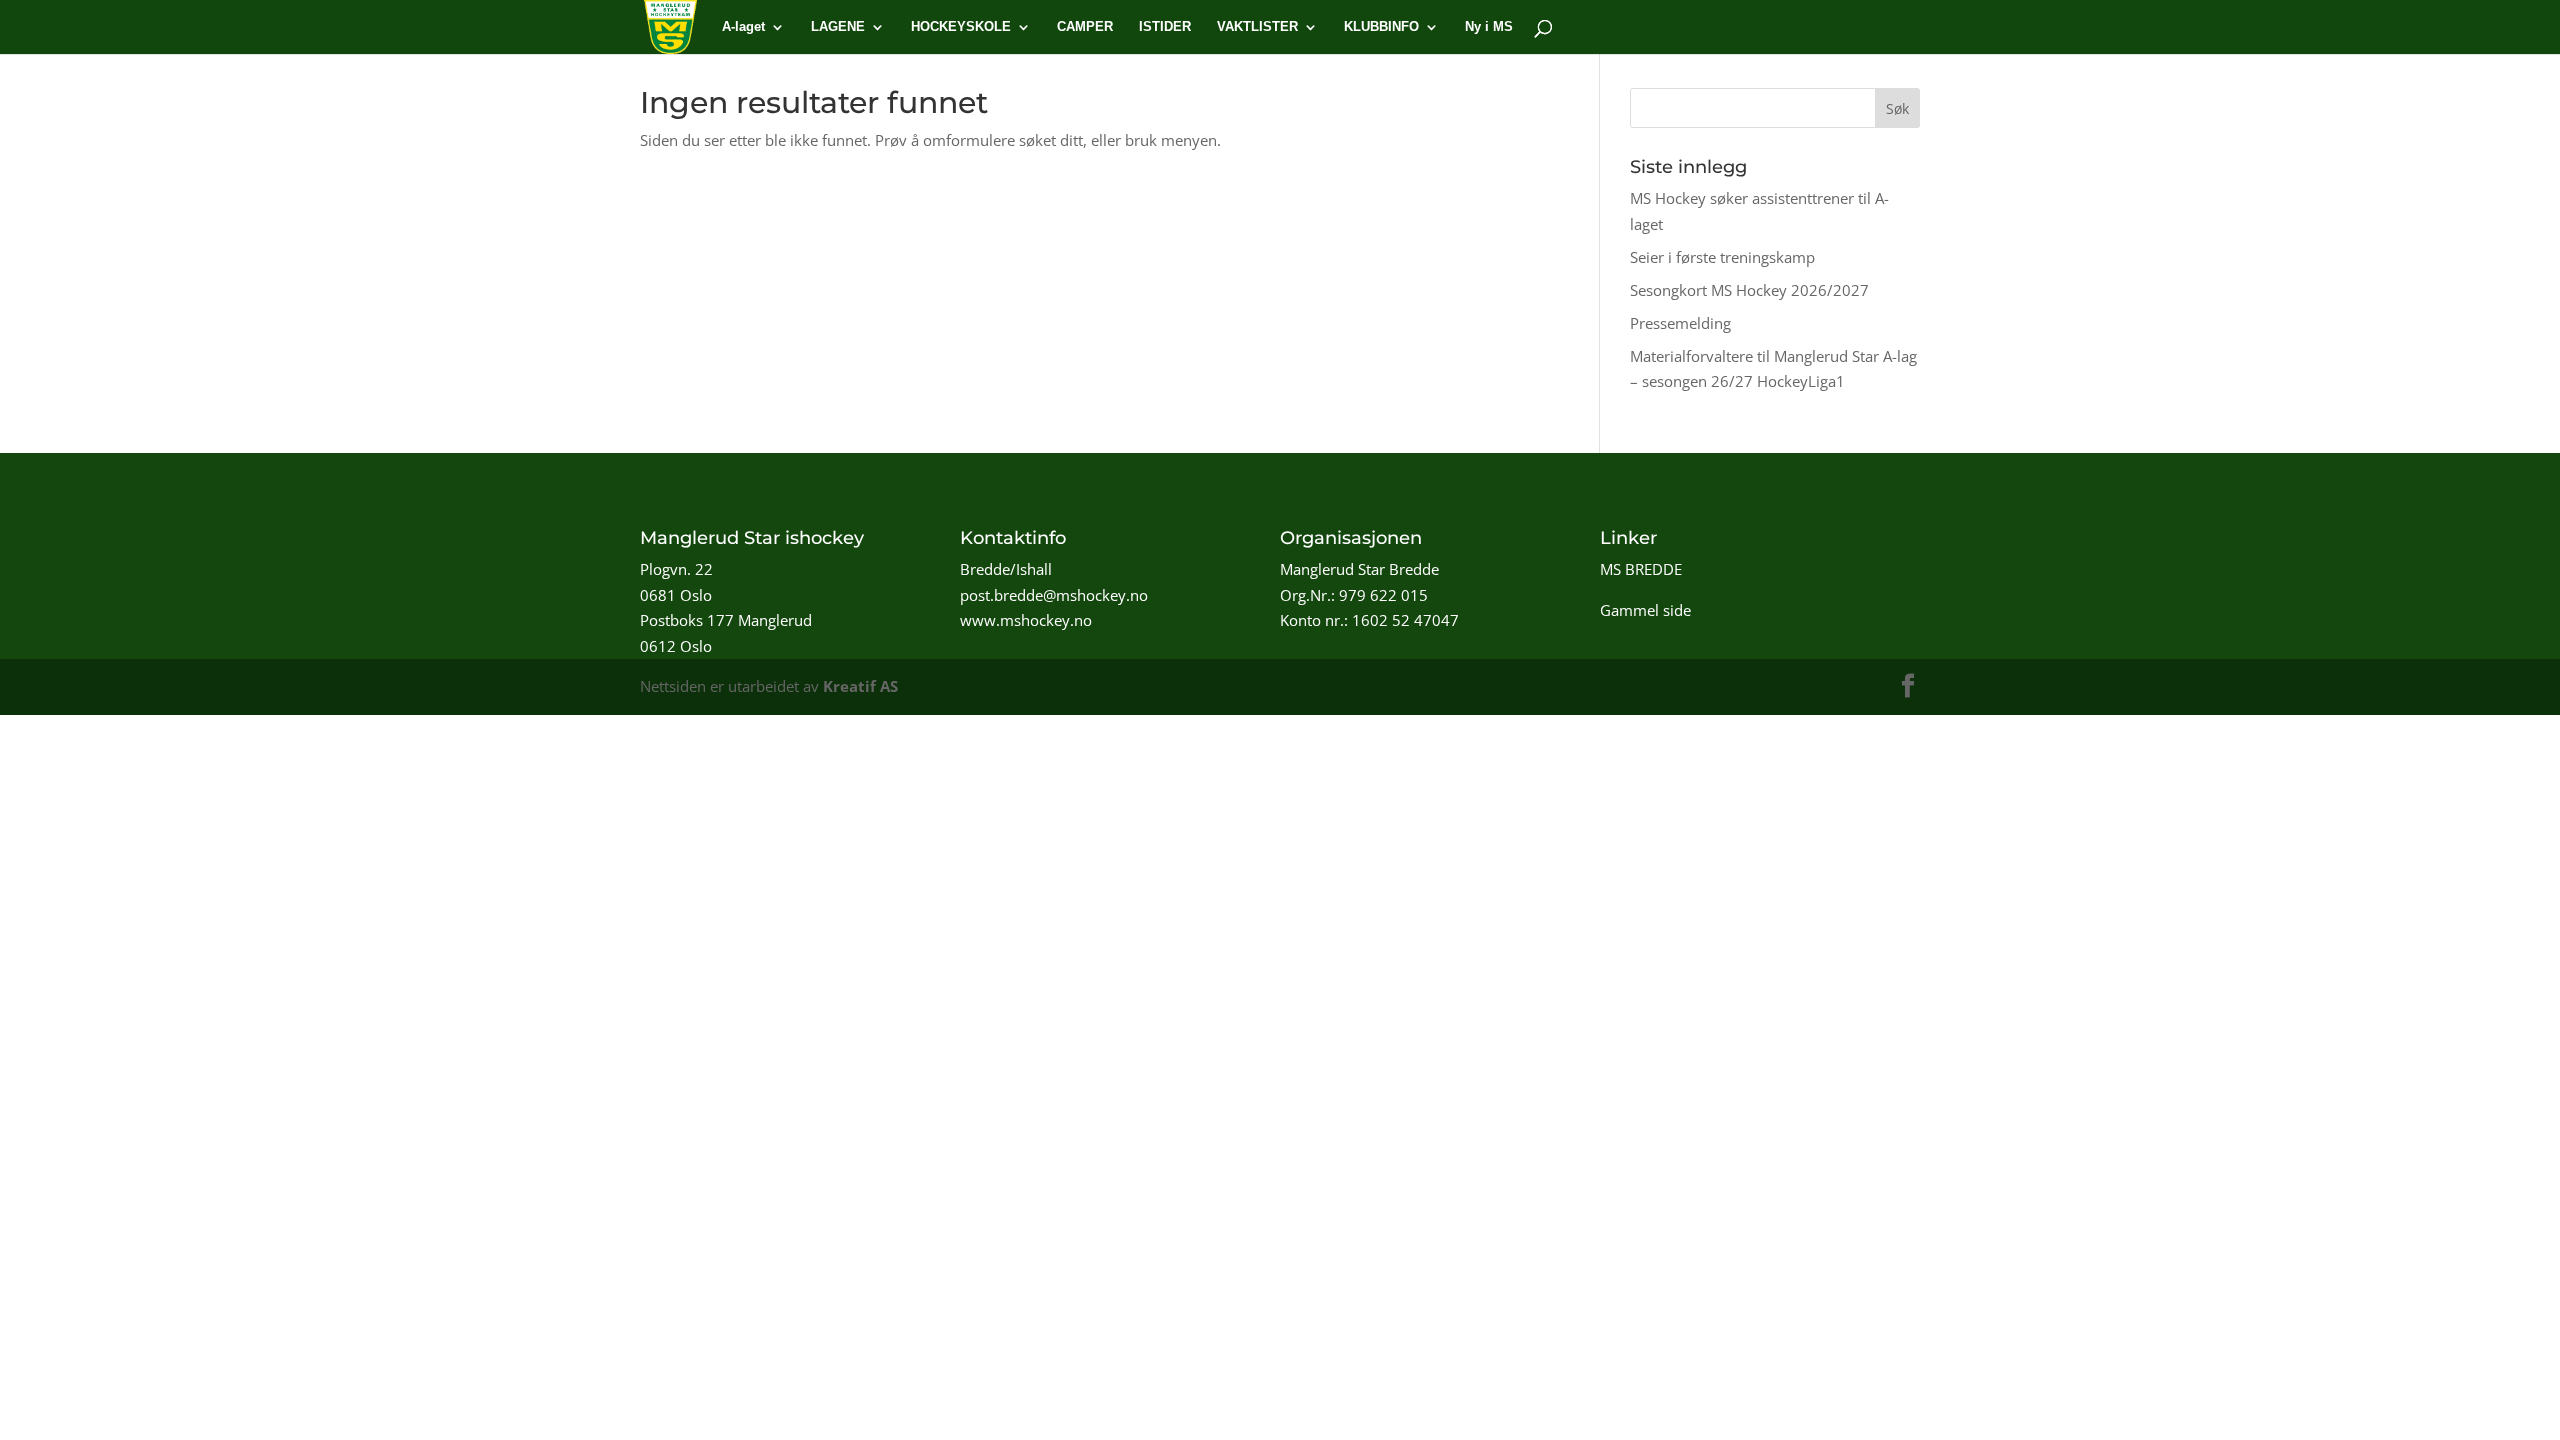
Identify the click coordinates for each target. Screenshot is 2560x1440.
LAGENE (838, 27)
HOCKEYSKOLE (961, 27)
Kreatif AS (860, 686)
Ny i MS (1489, 27)
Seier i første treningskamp (1722, 257)
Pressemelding (1680, 323)
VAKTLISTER (1257, 27)
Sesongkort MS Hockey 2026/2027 (1749, 290)
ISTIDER (1165, 27)
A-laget (743, 27)
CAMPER (1085, 27)
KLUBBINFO (1381, 27)
